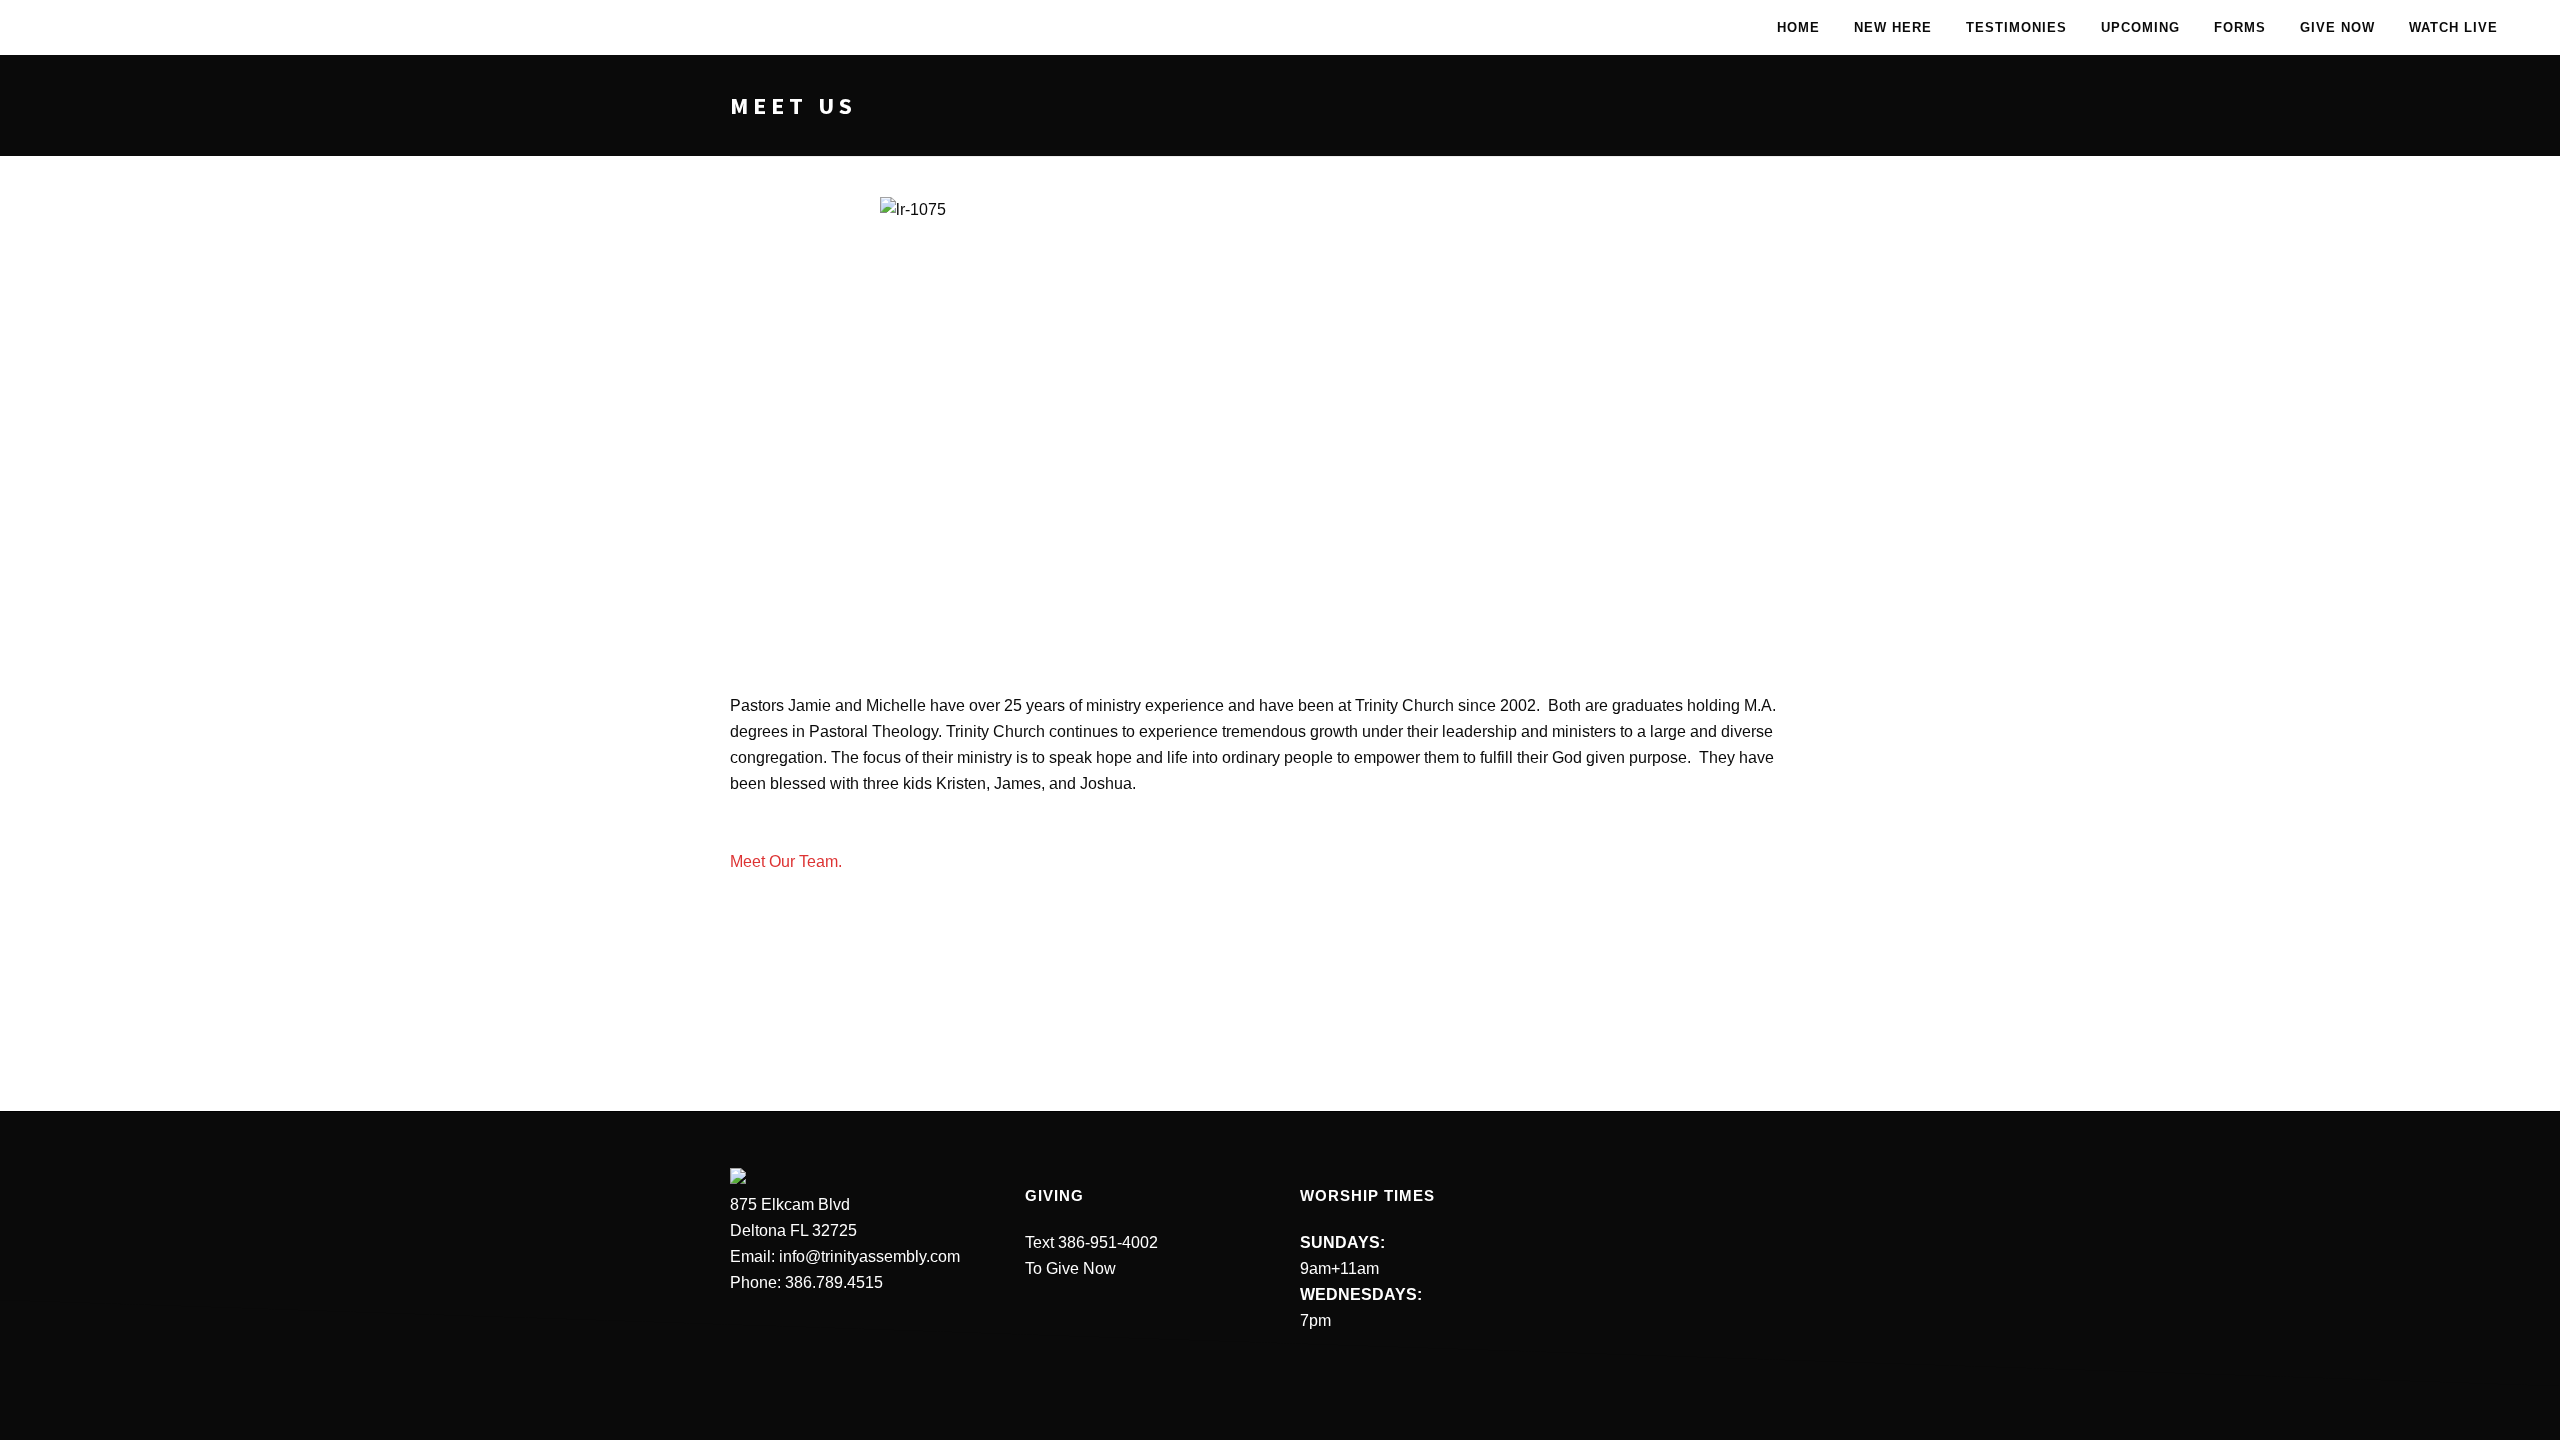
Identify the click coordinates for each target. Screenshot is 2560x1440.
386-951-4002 (1108, 1242)
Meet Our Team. (786, 861)
